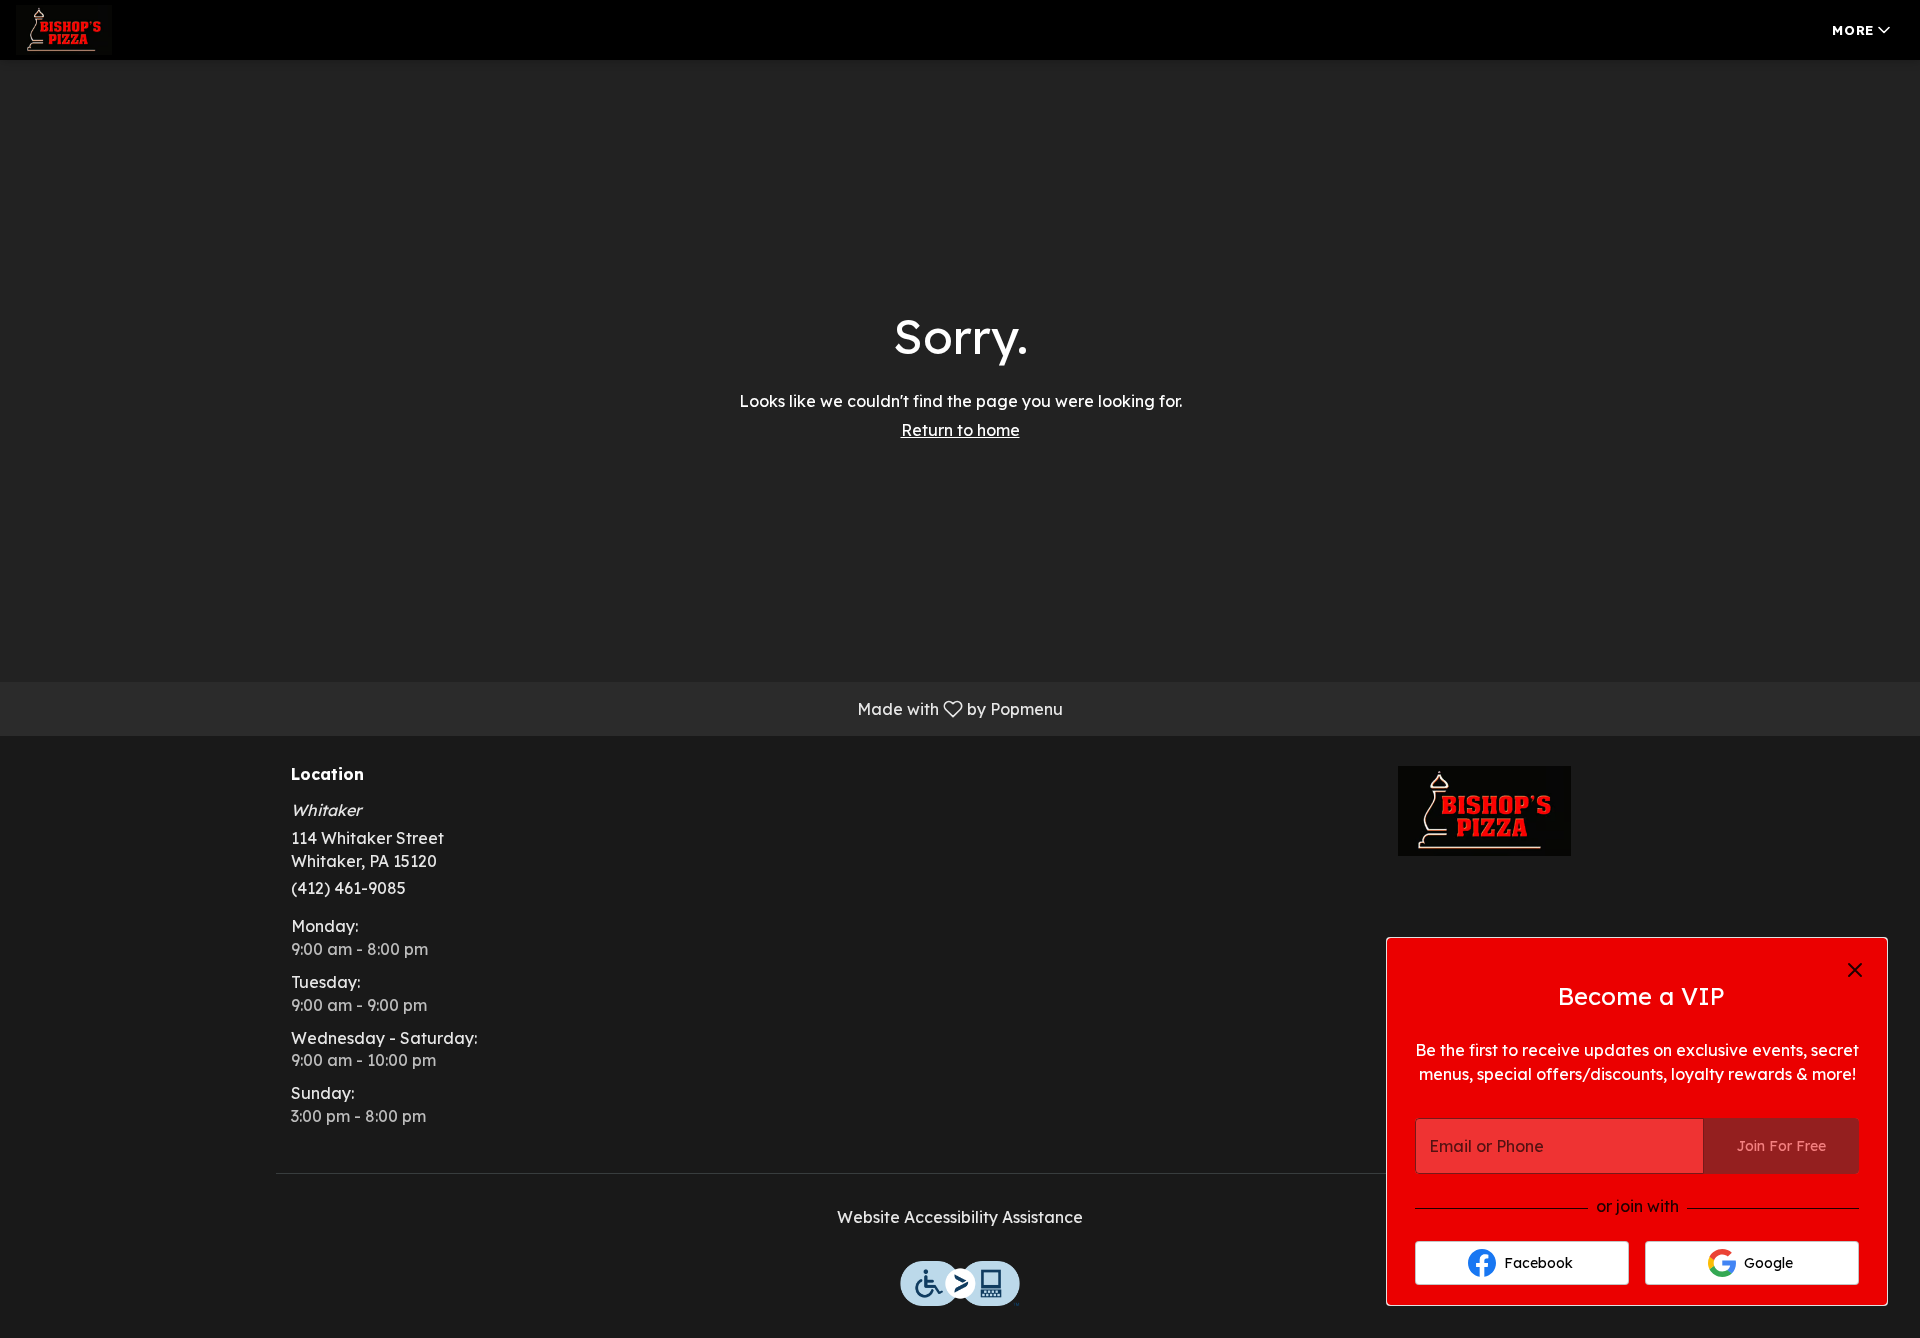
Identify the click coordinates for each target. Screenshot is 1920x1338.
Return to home (960, 430)
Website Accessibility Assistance (960, 1217)
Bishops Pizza (1485, 811)
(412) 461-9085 (348, 888)
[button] (1863, 30)
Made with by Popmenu (539, 708)
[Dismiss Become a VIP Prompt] (1855, 970)
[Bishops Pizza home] (106, 30)
